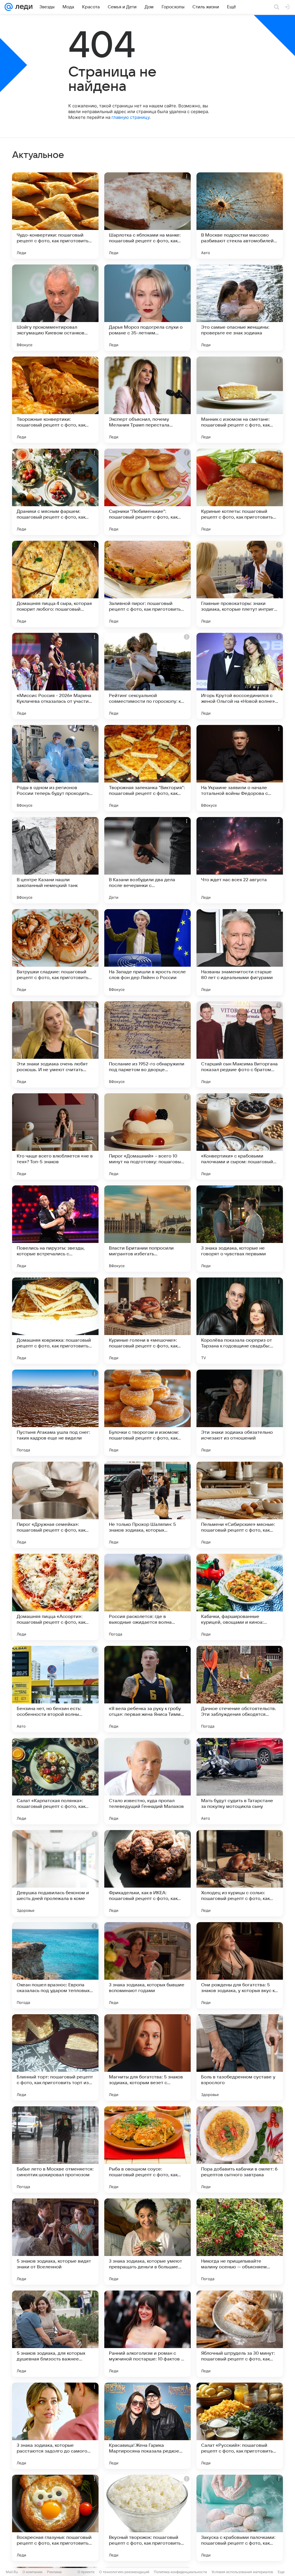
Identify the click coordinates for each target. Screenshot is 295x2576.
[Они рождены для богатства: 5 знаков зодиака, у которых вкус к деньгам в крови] (240, 1965)
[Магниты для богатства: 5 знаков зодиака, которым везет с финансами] (147, 2057)
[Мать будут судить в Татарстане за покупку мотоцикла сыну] (240, 1781)
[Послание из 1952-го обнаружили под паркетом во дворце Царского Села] (147, 1044)
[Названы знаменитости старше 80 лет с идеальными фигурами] (240, 952)
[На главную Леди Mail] (23, 7)
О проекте (86, 2572)
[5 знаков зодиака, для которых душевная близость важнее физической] (55, 2334)
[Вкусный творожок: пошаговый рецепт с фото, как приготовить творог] (147, 2518)
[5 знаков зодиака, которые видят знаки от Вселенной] (55, 2242)
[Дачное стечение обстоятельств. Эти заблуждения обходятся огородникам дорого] (240, 1689)
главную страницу (131, 117)
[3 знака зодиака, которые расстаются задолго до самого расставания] (55, 2426)
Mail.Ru (12, 2572)
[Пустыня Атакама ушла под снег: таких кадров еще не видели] (55, 1413)
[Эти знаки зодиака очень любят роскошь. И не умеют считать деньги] (55, 1044)
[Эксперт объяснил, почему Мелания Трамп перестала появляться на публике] (147, 400)
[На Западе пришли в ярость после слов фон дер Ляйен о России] (147, 952)
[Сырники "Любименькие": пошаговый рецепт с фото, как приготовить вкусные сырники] (147, 492)
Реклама (54, 2572)
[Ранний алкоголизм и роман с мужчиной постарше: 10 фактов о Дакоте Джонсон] (147, 2334)
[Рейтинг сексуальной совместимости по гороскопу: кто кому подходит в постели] (147, 676)
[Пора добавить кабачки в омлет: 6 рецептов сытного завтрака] (240, 2149)
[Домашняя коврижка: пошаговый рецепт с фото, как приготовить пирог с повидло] (55, 1321)
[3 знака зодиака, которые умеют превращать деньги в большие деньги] (147, 2242)
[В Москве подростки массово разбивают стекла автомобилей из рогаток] (240, 216)
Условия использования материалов (242, 2572)
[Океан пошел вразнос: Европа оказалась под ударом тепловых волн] (55, 1965)
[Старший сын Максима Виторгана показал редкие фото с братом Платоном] (240, 1044)
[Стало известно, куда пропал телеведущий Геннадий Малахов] (147, 1781)
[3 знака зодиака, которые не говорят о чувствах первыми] (240, 1229)
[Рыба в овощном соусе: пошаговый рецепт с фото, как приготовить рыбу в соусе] (147, 2149)
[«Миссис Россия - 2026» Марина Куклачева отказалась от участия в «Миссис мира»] (55, 676)
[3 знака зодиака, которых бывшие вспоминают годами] (147, 1965)
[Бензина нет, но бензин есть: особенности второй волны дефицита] (55, 1689)
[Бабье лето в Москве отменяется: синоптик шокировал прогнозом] (55, 2149)
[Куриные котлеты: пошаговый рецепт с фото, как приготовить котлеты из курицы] (240, 492)
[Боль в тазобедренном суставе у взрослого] (240, 2057)
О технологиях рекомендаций (124, 2572)
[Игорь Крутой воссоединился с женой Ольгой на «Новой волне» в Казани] (240, 676)
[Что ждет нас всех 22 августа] (240, 860)
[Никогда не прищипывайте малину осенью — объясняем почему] (240, 2242)
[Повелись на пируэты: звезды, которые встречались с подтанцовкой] (55, 1229)
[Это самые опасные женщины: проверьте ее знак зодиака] (240, 308)
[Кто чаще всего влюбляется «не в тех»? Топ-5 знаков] (55, 1136)
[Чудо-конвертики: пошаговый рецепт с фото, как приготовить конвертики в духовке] (55, 216)
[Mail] (9, 7)
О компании (32, 2572)
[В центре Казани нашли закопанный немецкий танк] (55, 860)
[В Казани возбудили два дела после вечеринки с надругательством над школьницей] (147, 860)
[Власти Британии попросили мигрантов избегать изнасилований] (147, 1229)
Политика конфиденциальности (180, 2572)
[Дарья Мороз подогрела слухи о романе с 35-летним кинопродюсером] (147, 308)
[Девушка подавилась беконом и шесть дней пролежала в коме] (55, 1873)
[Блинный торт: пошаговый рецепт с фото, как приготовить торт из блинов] (55, 2057)
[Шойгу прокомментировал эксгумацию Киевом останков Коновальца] (55, 308)
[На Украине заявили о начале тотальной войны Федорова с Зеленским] (240, 768)
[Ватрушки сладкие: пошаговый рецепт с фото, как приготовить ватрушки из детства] (55, 952)
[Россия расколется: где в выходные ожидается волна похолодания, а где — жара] (147, 1597)
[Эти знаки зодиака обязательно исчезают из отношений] (240, 1413)
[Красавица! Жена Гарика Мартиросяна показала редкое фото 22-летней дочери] (147, 2426)
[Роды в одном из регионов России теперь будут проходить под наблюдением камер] (55, 768)
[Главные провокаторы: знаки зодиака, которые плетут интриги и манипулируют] (240, 584)
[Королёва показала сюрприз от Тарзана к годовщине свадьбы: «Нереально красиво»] (240, 1321)
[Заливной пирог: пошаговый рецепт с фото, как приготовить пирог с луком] (147, 584)
